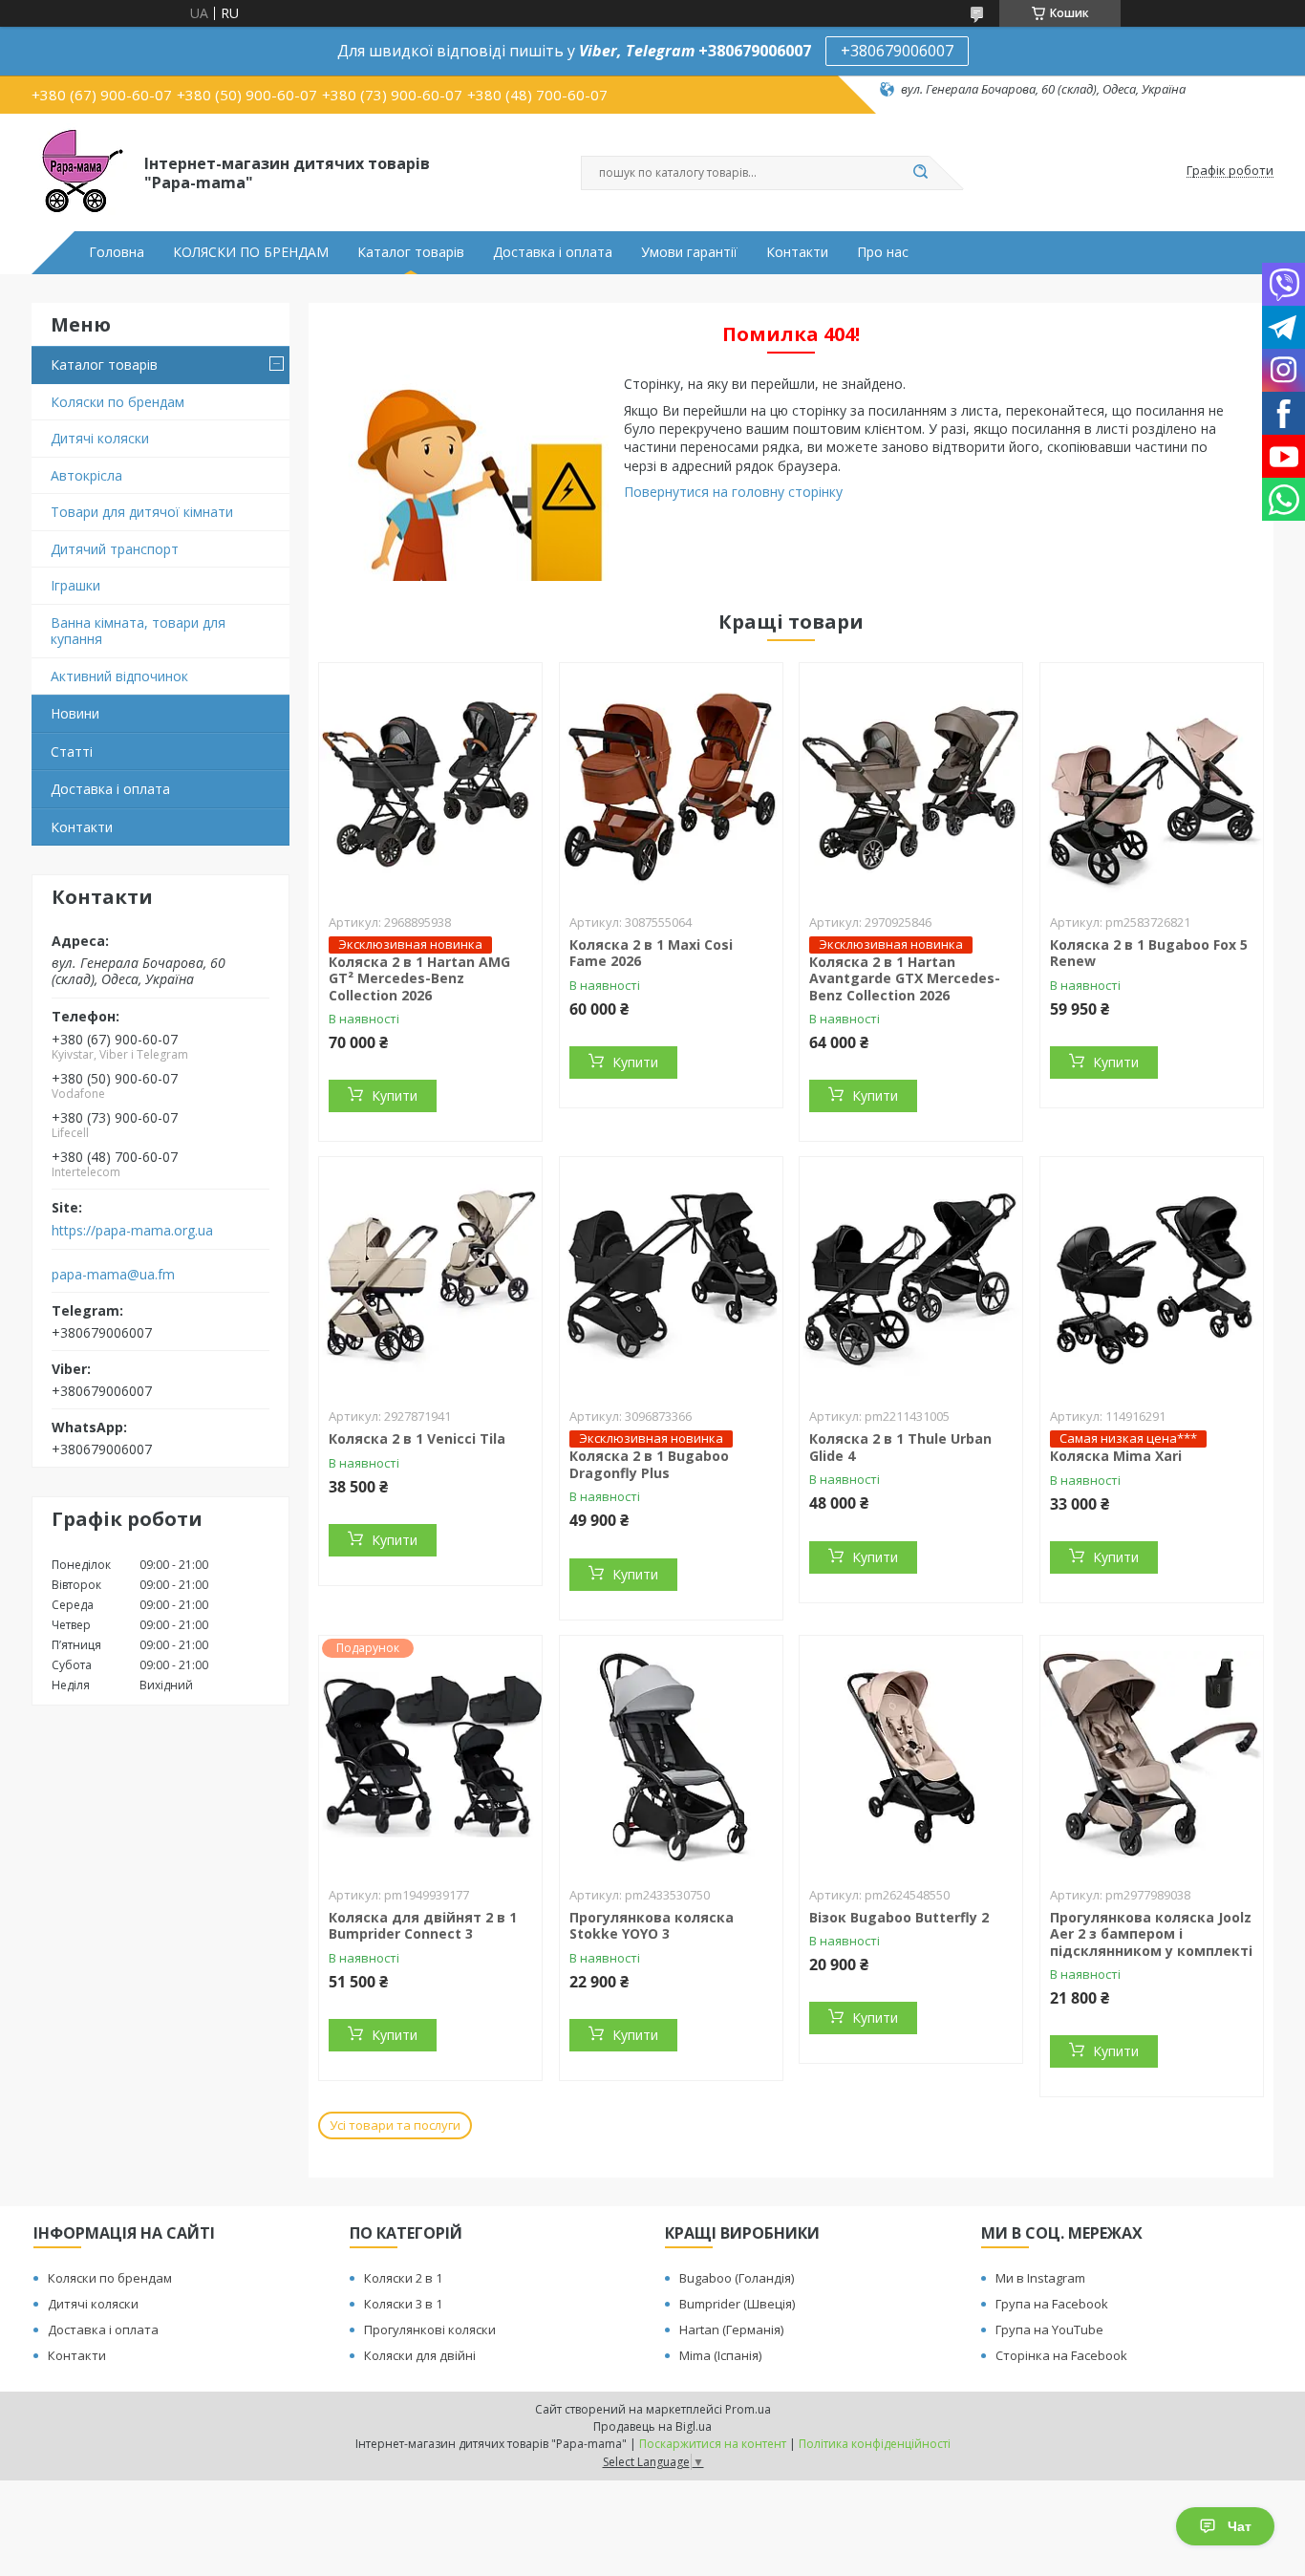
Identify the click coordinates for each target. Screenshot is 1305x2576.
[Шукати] (920, 173)
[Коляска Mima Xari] (1152, 1277)
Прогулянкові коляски (430, 2329)
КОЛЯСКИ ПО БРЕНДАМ (251, 252)
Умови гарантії (689, 252)
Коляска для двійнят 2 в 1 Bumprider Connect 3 (423, 1926)
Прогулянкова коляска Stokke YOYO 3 (652, 1926)
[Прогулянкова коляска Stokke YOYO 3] (671, 1755)
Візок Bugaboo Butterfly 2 (899, 1917)
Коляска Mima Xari (1116, 1456)
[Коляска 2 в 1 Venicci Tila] (430, 1277)
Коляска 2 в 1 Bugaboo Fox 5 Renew (1149, 953)
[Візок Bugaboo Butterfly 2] (911, 1755)
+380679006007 (897, 51)
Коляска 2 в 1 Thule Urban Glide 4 (900, 1447)
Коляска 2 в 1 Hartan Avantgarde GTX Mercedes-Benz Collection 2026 (905, 978)
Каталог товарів (411, 252)
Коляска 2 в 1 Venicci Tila (417, 1438)
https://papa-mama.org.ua (132, 1231)
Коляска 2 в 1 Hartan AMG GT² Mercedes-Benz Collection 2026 (419, 978)
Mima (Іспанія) (720, 2355)
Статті (72, 751)
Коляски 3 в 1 (403, 2304)
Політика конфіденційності (875, 2444)
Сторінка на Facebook (1061, 2355)
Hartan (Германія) (731, 2329)
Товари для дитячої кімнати (142, 512)
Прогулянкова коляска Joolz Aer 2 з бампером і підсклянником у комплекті (1151, 1934)
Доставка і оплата (553, 252)
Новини (75, 713)
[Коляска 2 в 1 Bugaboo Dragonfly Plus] (671, 1277)
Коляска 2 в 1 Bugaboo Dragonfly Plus (649, 1464)
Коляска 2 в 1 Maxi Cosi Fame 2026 (651, 953)
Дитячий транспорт (115, 549)
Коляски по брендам (118, 402)
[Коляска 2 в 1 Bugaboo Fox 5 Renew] (1152, 783)
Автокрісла (86, 475)
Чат (1240, 2526)
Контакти (797, 252)
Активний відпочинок (119, 676)
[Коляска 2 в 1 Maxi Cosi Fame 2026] (671, 783)
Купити (395, 1095)
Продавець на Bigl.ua (652, 2426)
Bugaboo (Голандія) (737, 2278)
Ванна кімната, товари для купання (138, 631)
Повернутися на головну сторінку (733, 492)
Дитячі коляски (100, 438)
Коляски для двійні (420, 2355)
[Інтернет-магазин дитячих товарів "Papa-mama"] (79, 171)
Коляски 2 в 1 (403, 2278)
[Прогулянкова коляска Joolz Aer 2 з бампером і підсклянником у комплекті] (1152, 1755)
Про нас (883, 252)
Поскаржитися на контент (713, 2444)
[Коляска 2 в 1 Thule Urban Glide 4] (911, 1277)
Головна (117, 252)
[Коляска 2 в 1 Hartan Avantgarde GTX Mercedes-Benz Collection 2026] (911, 783)
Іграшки (75, 585)
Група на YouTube (1049, 2329)
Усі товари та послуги (395, 2125)
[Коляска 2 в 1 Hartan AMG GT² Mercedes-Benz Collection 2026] (430, 783)
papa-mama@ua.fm (113, 1275)
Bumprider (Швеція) (737, 2304)
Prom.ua (748, 2409)
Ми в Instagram (1040, 2278)
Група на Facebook (1052, 2304)
